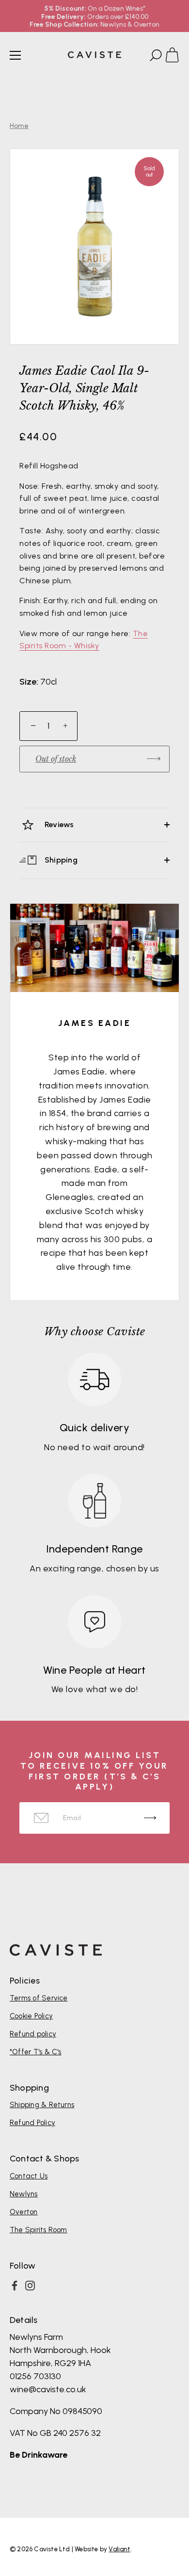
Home (19, 126)
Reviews (58, 824)
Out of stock (56, 759)
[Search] (155, 57)
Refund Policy (32, 2123)
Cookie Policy (31, 2016)
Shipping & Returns (42, 2105)
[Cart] (176, 57)
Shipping (60, 859)
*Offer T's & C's (36, 2052)
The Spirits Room (39, 2230)
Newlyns (24, 2194)
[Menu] (16, 55)
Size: (29, 682)
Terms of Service (39, 1998)
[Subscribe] (150, 1818)
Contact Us (29, 2176)
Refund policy (33, 2034)
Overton (24, 2212)
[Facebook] (15, 2286)
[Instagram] (30, 2286)
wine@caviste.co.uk (48, 2389)
